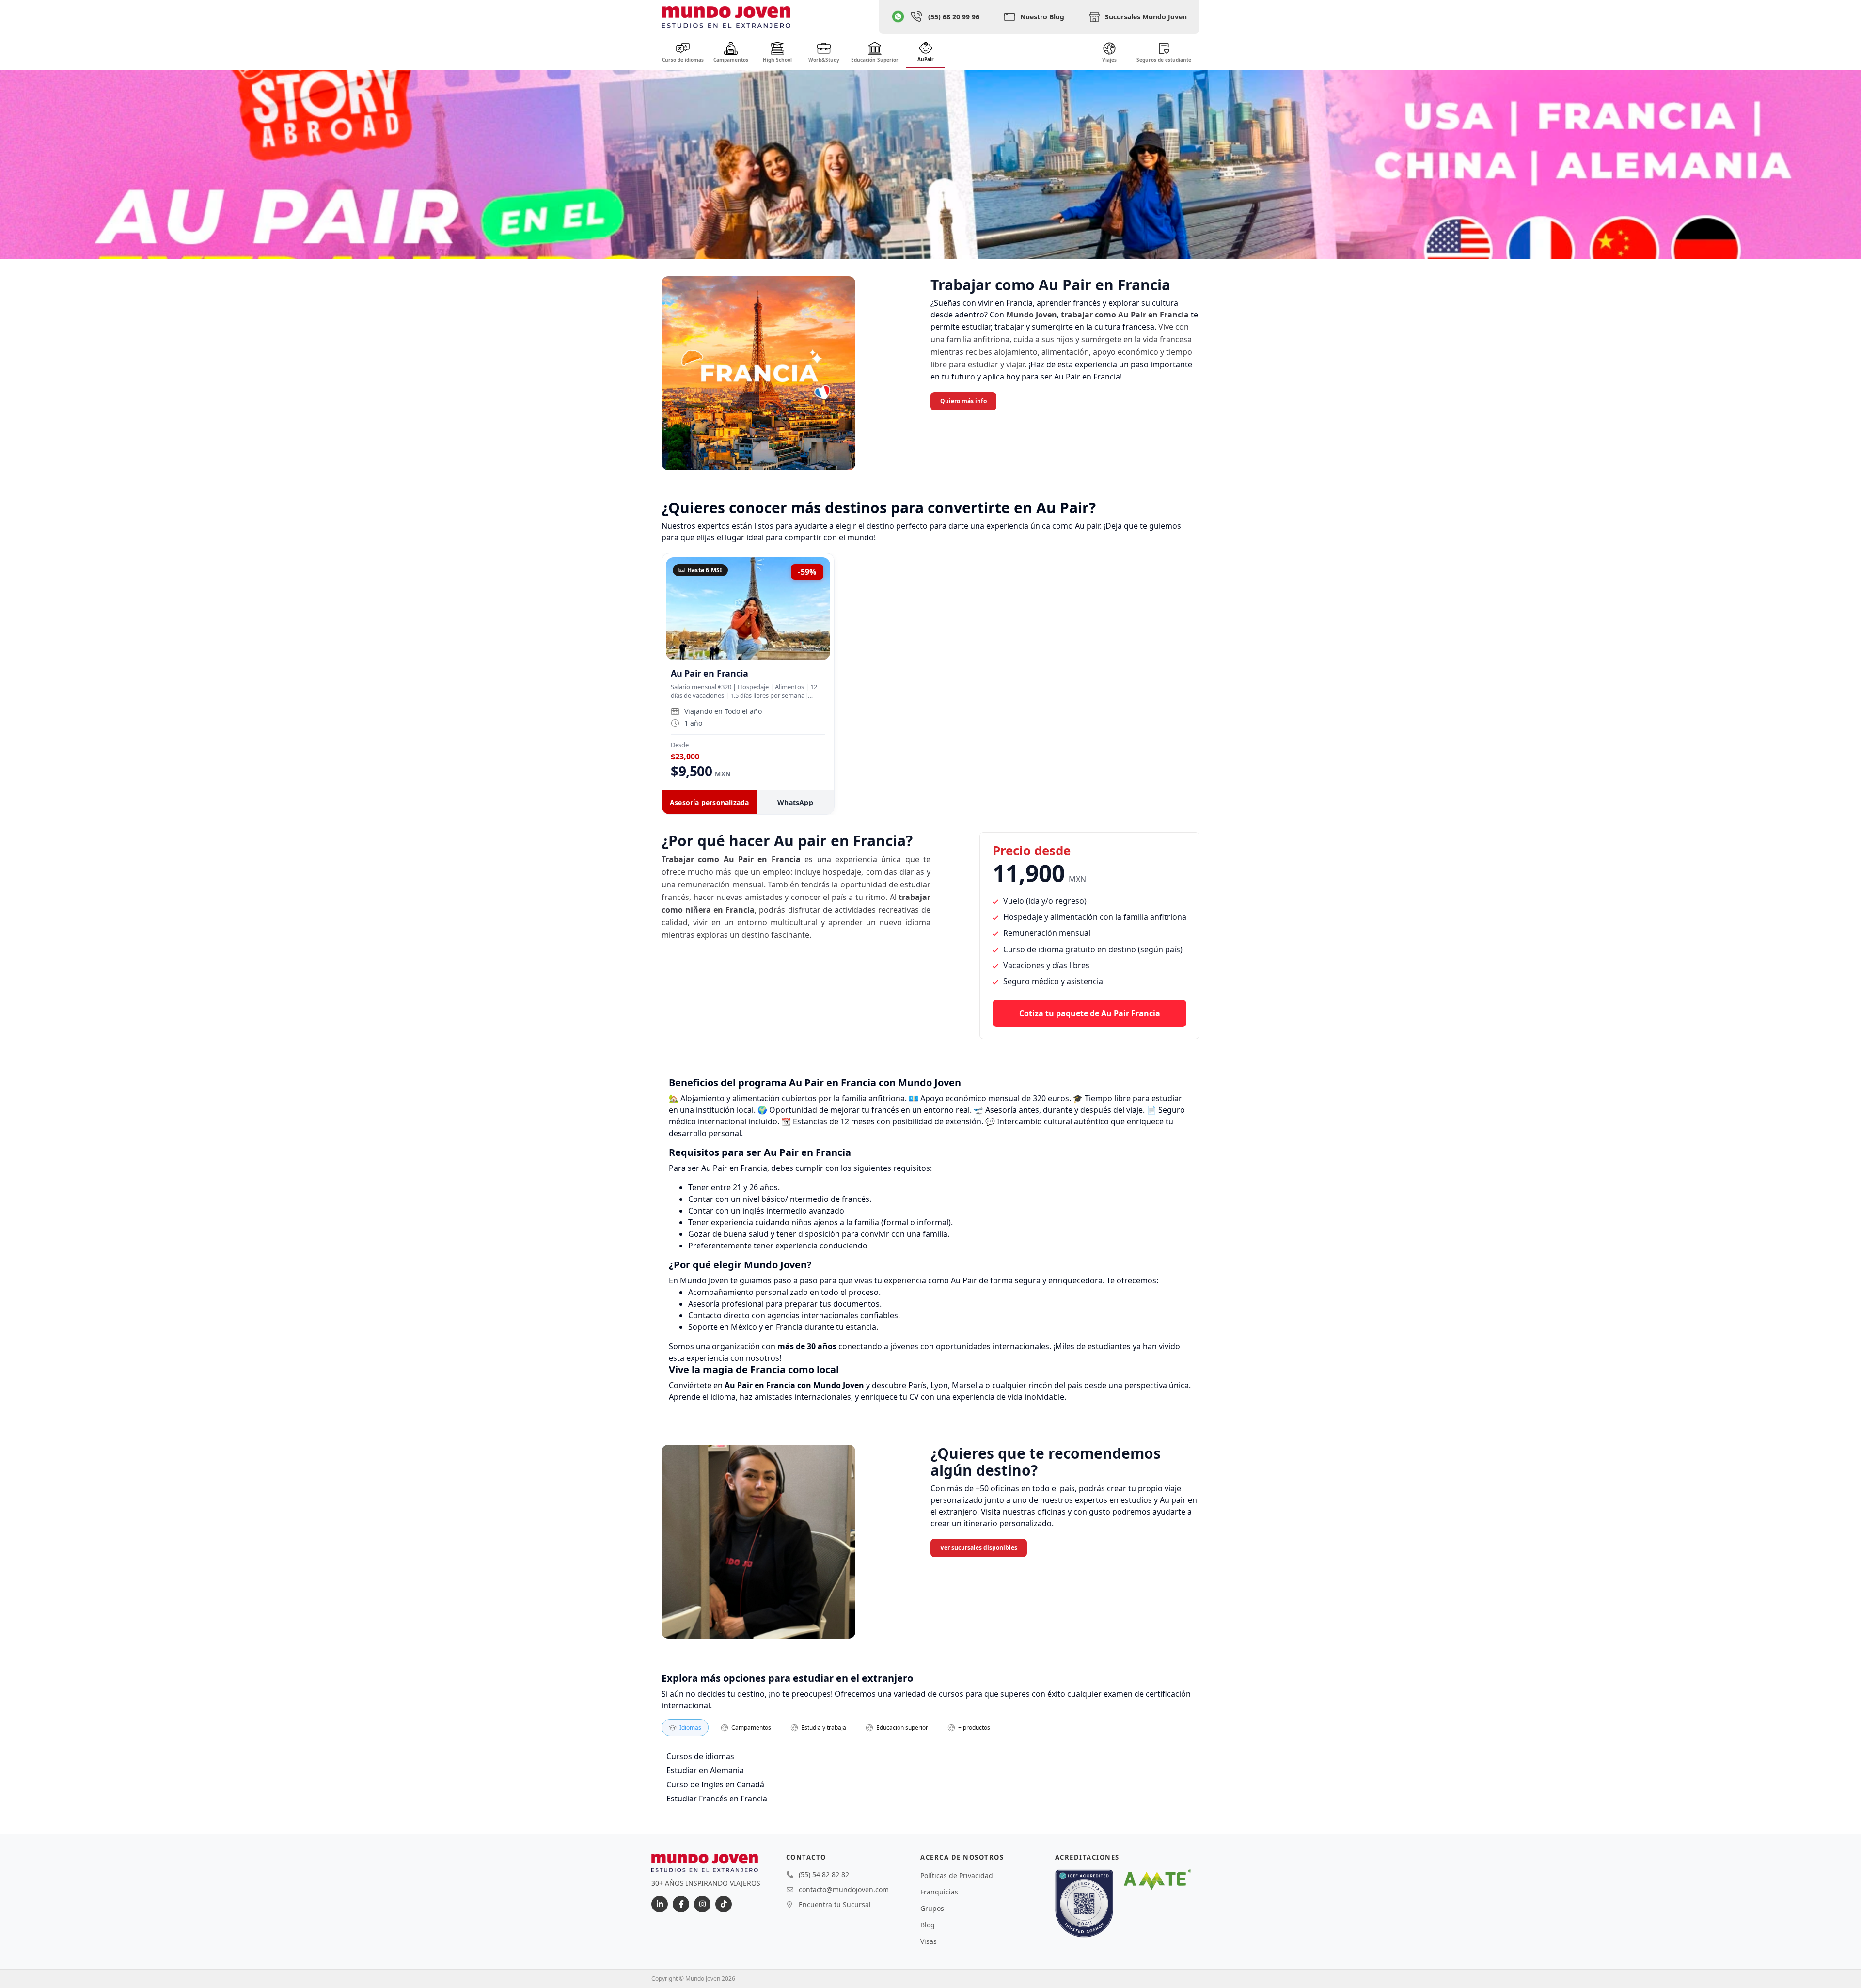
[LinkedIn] (660, 1904)
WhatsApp (795, 803)
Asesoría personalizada (709, 803)
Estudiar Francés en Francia (717, 1799)
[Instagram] (702, 1904)
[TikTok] (724, 1904)
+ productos (974, 1728)
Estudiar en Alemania (705, 1770)
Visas (929, 1941)
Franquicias (939, 1892)
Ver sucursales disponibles (979, 1548)
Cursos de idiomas (700, 1756)
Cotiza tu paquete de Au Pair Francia (1090, 1013)
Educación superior (902, 1728)
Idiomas (690, 1728)
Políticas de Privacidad (957, 1875)
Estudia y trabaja (824, 1728)
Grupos (932, 1908)
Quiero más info (963, 401)
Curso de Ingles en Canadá (715, 1784)
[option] (930, 181)
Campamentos (751, 1728)
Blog (928, 1925)
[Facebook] (681, 1904)
